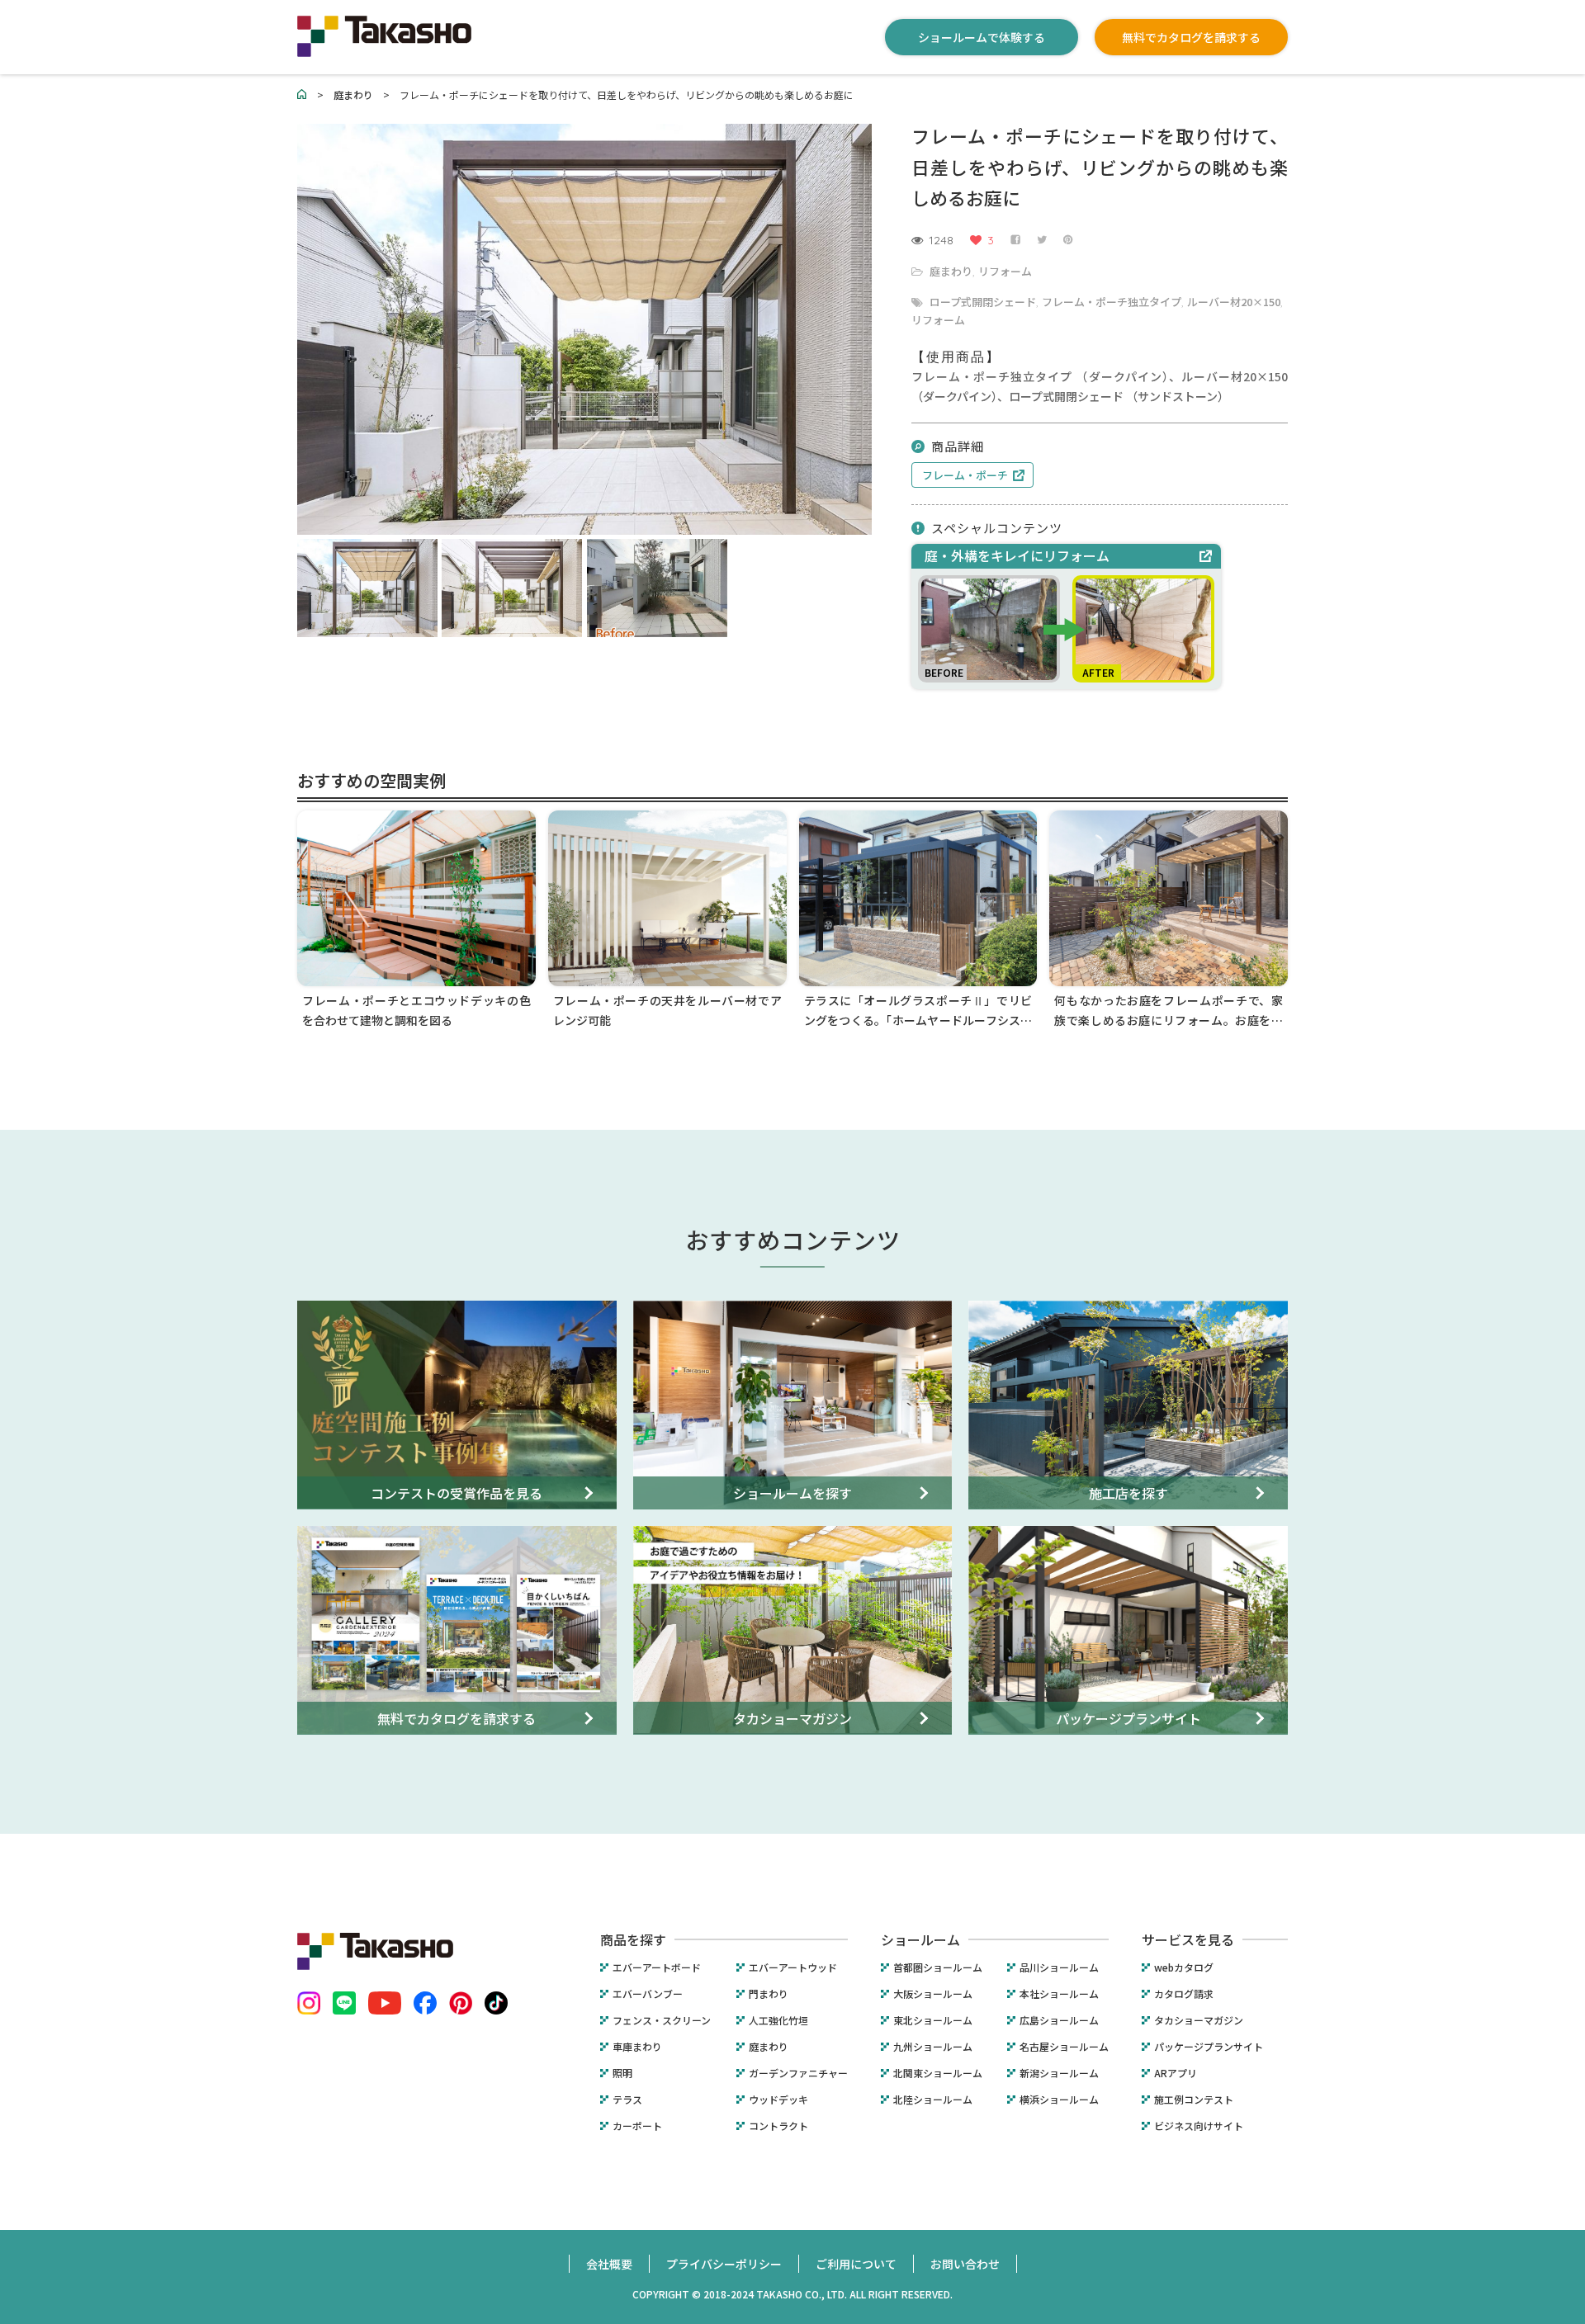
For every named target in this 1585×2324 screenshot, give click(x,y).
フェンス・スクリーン (662, 2020)
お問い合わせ (965, 2264)
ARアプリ (1176, 2073)
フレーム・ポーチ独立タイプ (1112, 302)
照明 (622, 2073)
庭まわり (951, 271)
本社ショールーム (1059, 1994)
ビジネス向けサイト (1199, 2126)
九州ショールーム (933, 2047)
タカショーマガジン (1199, 2020)
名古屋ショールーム (1064, 2047)
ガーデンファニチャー (798, 2073)
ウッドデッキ (778, 2100)
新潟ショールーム (1059, 2073)
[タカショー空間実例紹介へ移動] (302, 94)
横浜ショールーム (1059, 2100)
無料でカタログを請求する (1191, 37)
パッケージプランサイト (1209, 2047)
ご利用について (856, 2264)
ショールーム (920, 1939)
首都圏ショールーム (938, 1967)
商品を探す (633, 1939)
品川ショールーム (1059, 1967)
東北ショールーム (933, 2020)
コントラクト (778, 2126)
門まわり (769, 1994)
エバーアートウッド (793, 1967)
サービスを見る (1188, 1939)
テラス (627, 2100)
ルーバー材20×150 (1234, 302)
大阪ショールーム (933, 1994)
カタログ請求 (1184, 1994)
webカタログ (1184, 1967)
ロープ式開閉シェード (983, 302)
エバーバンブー (648, 1994)
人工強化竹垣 (778, 2020)
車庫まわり (637, 2047)
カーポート (637, 2126)
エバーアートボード (657, 1967)
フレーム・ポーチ (965, 475)
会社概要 (609, 2264)
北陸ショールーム (933, 2100)
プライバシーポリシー (724, 2264)
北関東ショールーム (938, 2073)
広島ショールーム (1059, 2020)
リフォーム (1005, 271)
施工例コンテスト (1194, 2100)
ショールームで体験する (982, 37)
